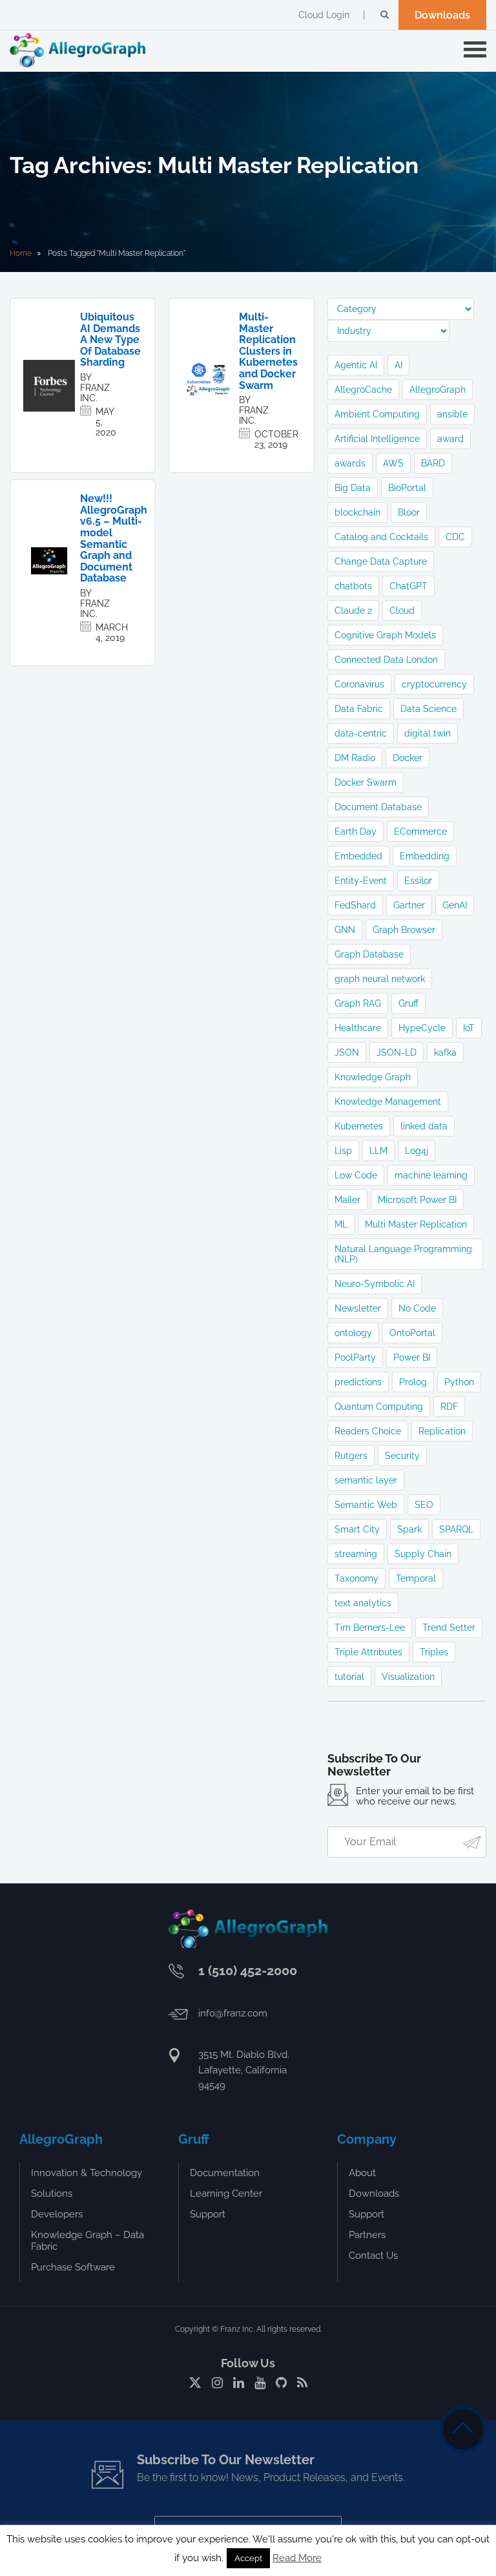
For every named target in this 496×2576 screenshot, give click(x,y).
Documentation (225, 2173)
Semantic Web (366, 1505)
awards (350, 463)
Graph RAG (358, 1003)
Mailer (347, 1200)
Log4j (417, 1151)
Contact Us (373, 2256)
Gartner (409, 905)
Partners (367, 2235)
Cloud (402, 611)
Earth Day (356, 832)
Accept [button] (248, 2558)
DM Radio (355, 758)
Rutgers (351, 1456)
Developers (57, 2214)
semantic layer (366, 1480)
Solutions (52, 2194)
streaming (356, 1554)
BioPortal (407, 488)
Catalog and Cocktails (381, 537)
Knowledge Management (388, 1102)
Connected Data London (386, 660)
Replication (442, 1431)
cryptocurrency (434, 684)
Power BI (412, 1357)
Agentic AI (356, 365)
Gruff (408, 1003)
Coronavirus (359, 684)
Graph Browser (404, 930)
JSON (347, 1052)
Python (459, 1382)
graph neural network (380, 979)
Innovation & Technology (87, 2173)
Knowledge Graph (373, 1077)
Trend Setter (449, 1628)
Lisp (343, 1151)
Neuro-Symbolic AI (375, 1284)
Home (21, 253)
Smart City (357, 1529)
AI (398, 365)
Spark (409, 1529)
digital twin (428, 733)
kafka (445, 1052)
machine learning (431, 1175)
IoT (469, 1028)
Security (402, 1456)
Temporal (416, 1578)
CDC (455, 537)
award (450, 439)
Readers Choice (368, 1431)
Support (208, 2214)
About (362, 2173)
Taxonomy (356, 1578)
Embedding (425, 856)
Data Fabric (359, 709)
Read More (297, 2558)
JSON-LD (397, 1052)
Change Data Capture (381, 561)
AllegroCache (363, 390)
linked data (424, 1126)
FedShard (355, 905)
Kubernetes (359, 1126)
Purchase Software (73, 2267)
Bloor (409, 512)
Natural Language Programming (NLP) (403, 1254)
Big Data (353, 488)
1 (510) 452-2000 (248, 1971)
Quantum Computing (379, 1407)
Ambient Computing (377, 414)
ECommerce (420, 832)
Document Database (378, 807)
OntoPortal (412, 1333)
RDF (449, 1407)
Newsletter (358, 1308)
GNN (345, 930)
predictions (358, 1382)
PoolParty (355, 1357)
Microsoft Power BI (417, 1200)
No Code (417, 1308)
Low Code (356, 1175)
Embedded (358, 856)
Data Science (429, 709)
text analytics (363, 1603)
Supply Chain (423, 1554)
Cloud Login (324, 15)
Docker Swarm (366, 782)
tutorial (349, 1677)
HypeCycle (422, 1028)
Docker (408, 758)
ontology (353, 1333)
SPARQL (456, 1529)
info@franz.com (233, 2013)
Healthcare (358, 1028)
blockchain (357, 512)
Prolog (413, 1382)
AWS (393, 463)
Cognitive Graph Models (385, 635)
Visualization (408, 1677)
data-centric (361, 733)
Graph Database (369, 954)
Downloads (442, 15)
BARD (433, 463)
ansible (452, 414)
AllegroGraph (438, 390)
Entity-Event (361, 881)
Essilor (418, 881)
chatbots (353, 586)
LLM (378, 1151)
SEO (424, 1505)
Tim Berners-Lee (370, 1628)
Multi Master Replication (416, 1224)
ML (341, 1224)
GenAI (455, 905)
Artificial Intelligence (377, 439)
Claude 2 (353, 611)
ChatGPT (408, 586)
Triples (434, 1652)
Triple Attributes (368, 1652)
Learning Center (226, 2194)
